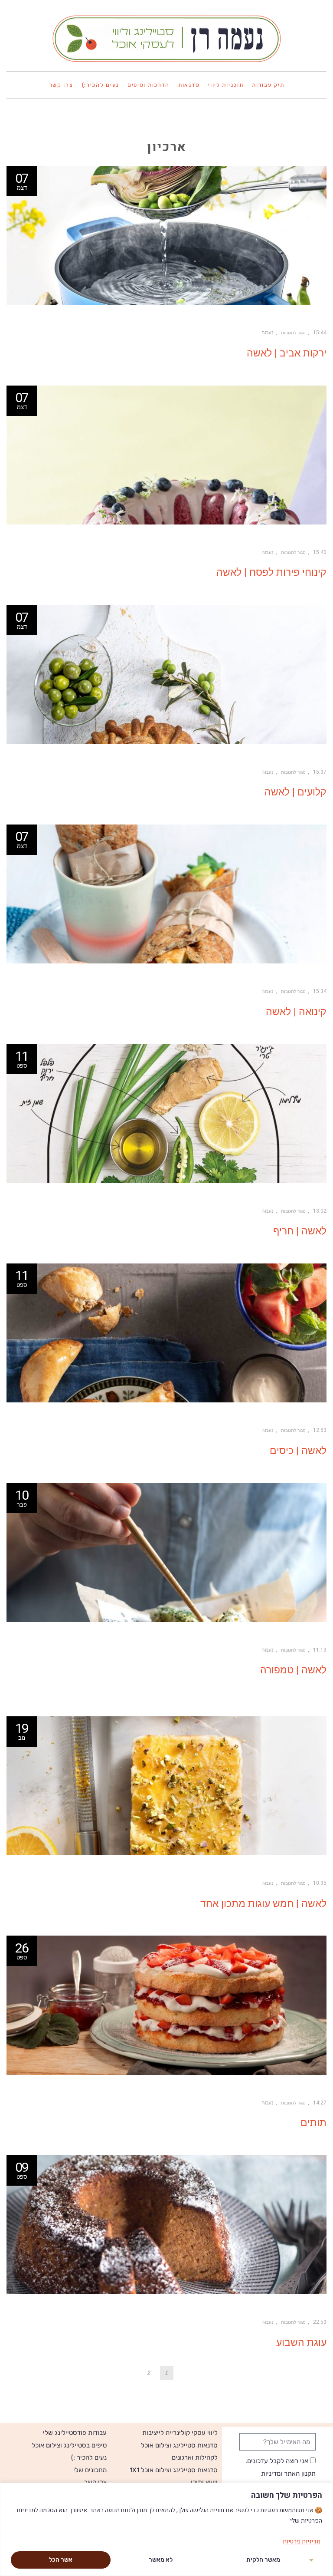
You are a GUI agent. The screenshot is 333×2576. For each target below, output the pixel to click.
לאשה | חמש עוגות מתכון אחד (263, 1904)
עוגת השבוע (301, 2343)
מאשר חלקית (263, 2560)
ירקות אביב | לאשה (287, 353)
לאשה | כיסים (298, 1451)
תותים (313, 2123)
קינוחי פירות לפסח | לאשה (271, 572)
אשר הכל (61, 2560)
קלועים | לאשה (295, 792)
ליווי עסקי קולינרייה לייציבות (180, 2433)
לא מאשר (161, 2560)
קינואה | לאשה (296, 1012)
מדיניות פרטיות (302, 2541)
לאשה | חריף (300, 1231)
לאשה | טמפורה (293, 1670)
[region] (166, 2529)
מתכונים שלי (90, 2470)
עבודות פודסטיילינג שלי (75, 2433)
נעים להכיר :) (89, 2457)
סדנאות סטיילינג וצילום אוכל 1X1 (174, 2470)
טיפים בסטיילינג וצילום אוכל (69, 2445)
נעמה (268, 333)
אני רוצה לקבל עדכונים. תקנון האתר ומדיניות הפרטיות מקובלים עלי (281, 2473)
